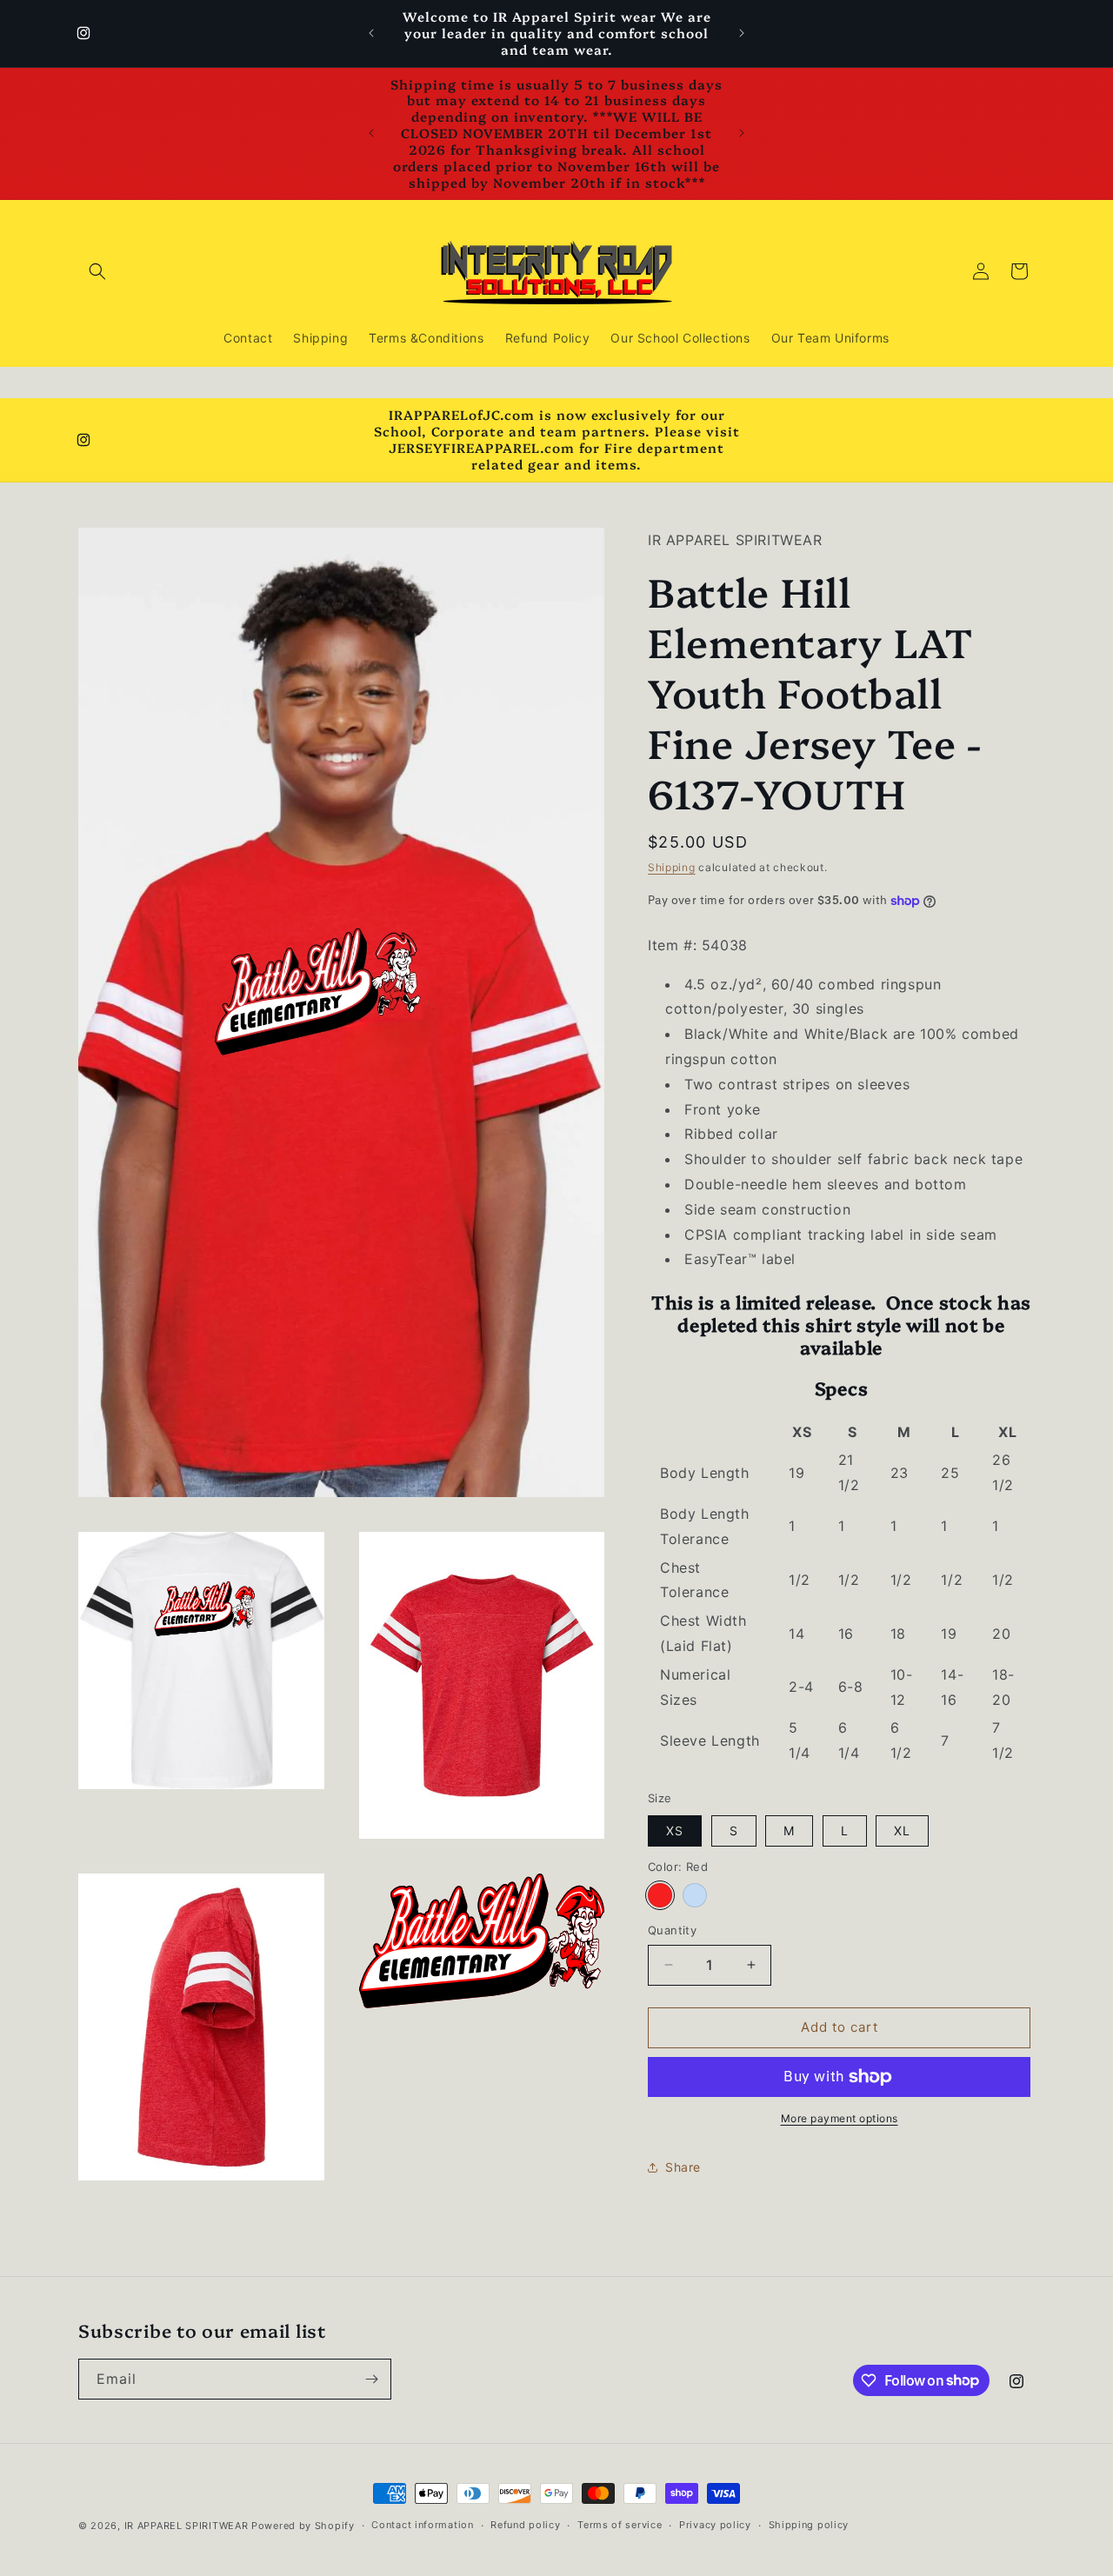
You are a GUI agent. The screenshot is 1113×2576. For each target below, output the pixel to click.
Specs (841, 1388)
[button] (97, 271)
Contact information (422, 2525)
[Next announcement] (742, 33)
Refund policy (525, 2525)
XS (675, 1830)
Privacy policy (715, 2525)
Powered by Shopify (303, 2526)
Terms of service (620, 2525)
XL (902, 1830)
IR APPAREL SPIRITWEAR (187, 2526)
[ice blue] (695, 1895)
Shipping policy (809, 2525)
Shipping (672, 867)
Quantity (672, 1930)
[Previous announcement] (371, 33)
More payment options (840, 2118)
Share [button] (683, 2167)
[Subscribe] (371, 2379)
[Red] (660, 1895)
